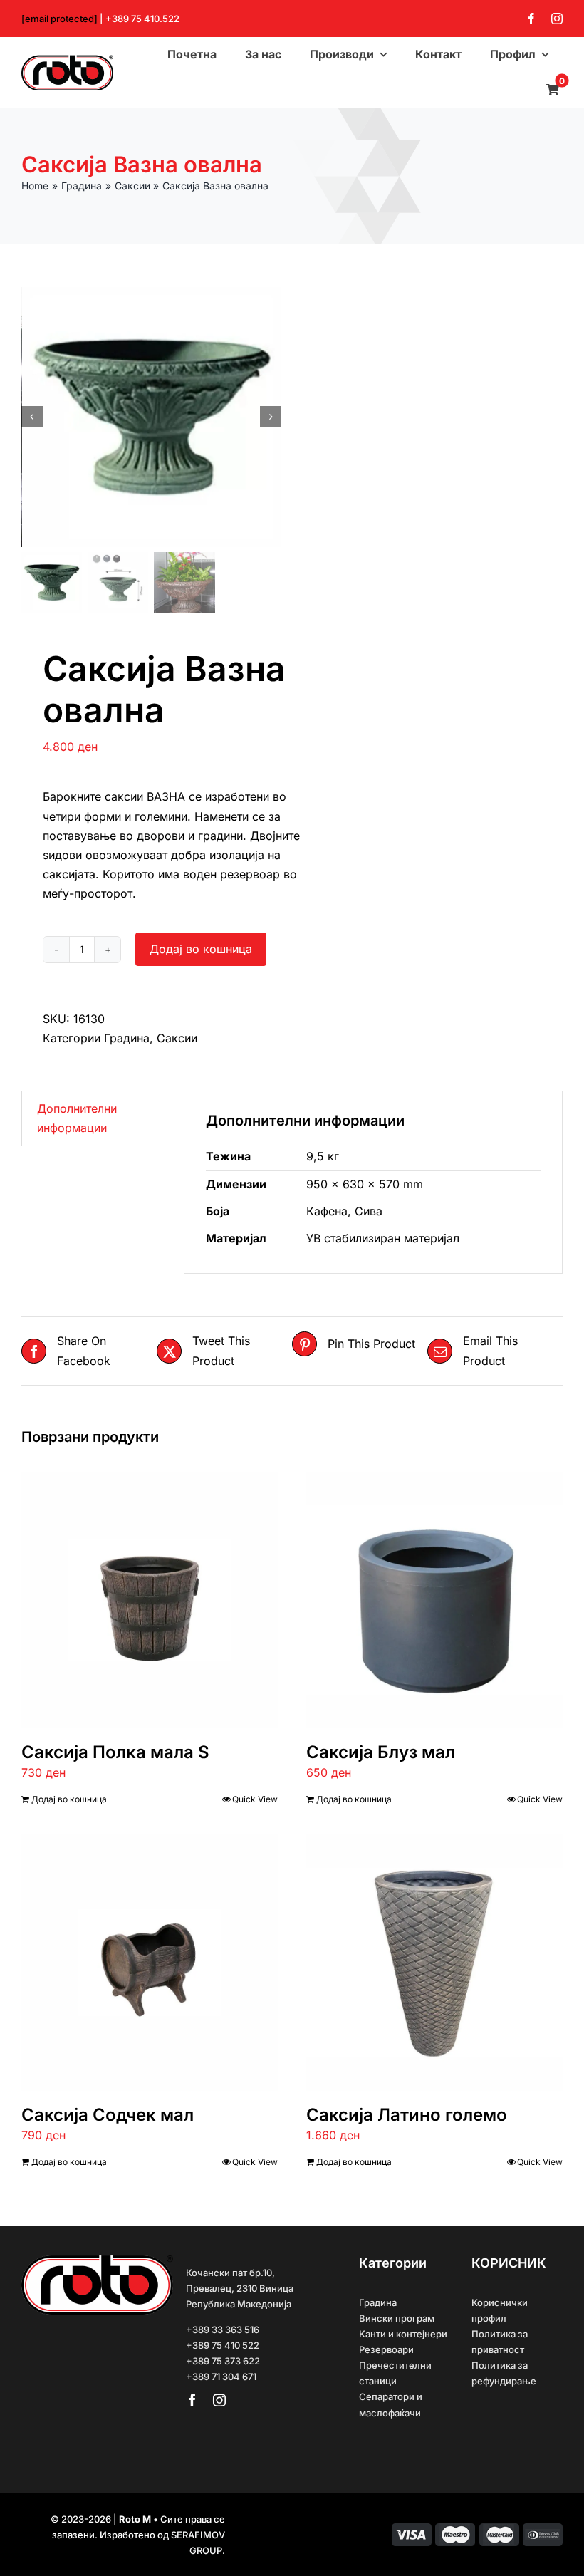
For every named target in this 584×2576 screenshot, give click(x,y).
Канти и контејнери (403, 2334)
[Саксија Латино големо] (434, 1963)
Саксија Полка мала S (115, 1752)
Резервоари (386, 2349)
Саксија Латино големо (407, 2115)
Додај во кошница (201, 949)
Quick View (255, 1799)
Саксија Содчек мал (108, 2115)
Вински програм (397, 2318)
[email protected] (59, 19)
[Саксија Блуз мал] (434, 1600)
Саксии (177, 1038)
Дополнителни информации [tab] (77, 1118)
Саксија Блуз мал (381, 1752)
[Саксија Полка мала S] (150, 1600)
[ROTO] (67, 61)
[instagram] (557, 19)
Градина (127, 1038)
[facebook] (531, 19)
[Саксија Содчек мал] (150, 1963)
